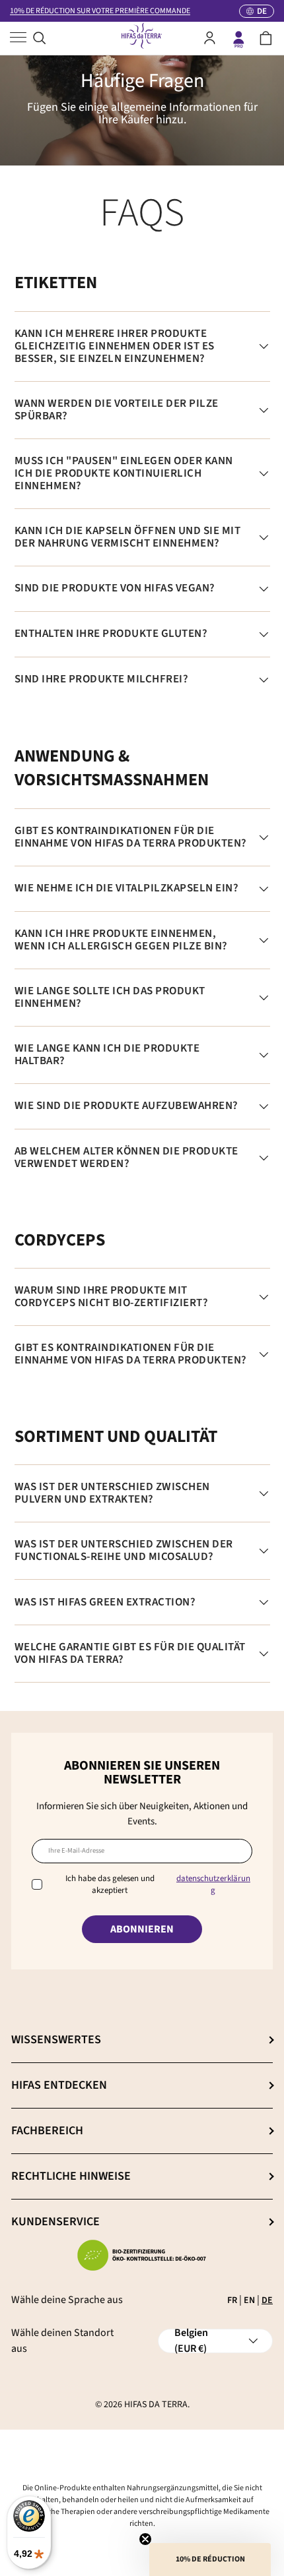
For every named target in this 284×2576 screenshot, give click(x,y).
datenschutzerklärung (213, 1884)
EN (249, 2300)
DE (267, 2300)
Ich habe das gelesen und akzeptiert (158, 1884)
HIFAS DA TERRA (156, 2405)
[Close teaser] (145, 2539)
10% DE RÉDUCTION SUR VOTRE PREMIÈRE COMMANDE (100, 11)
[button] (266, 38)
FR (232, 2300)
